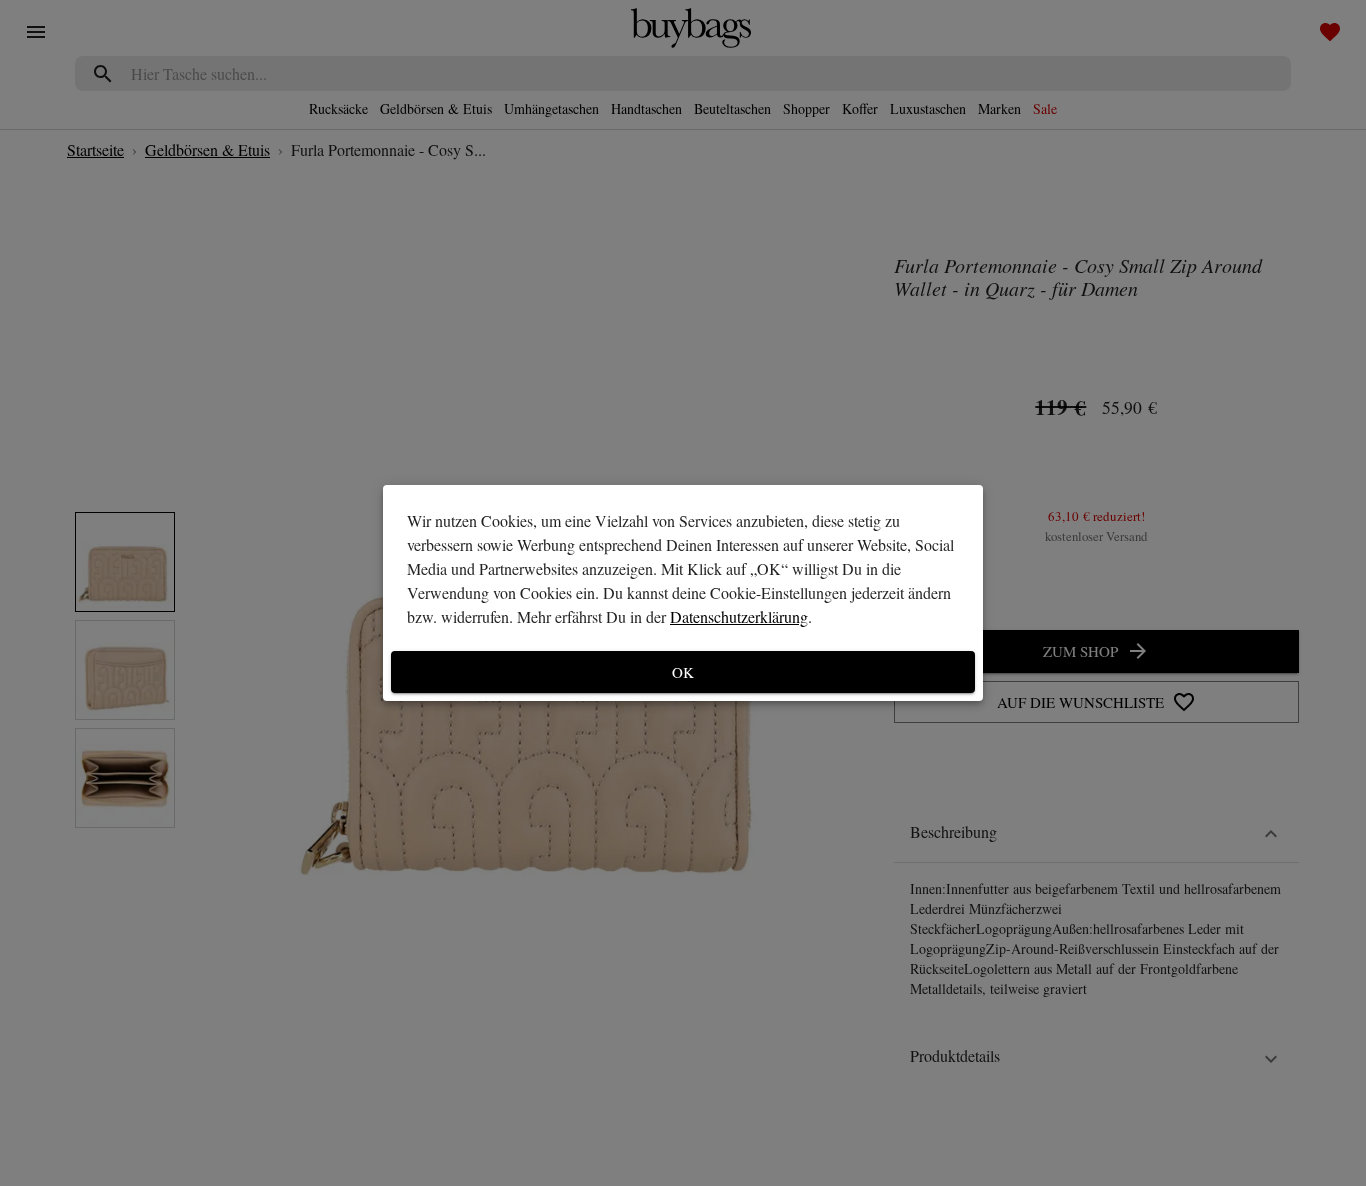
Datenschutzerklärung (739, 616)
